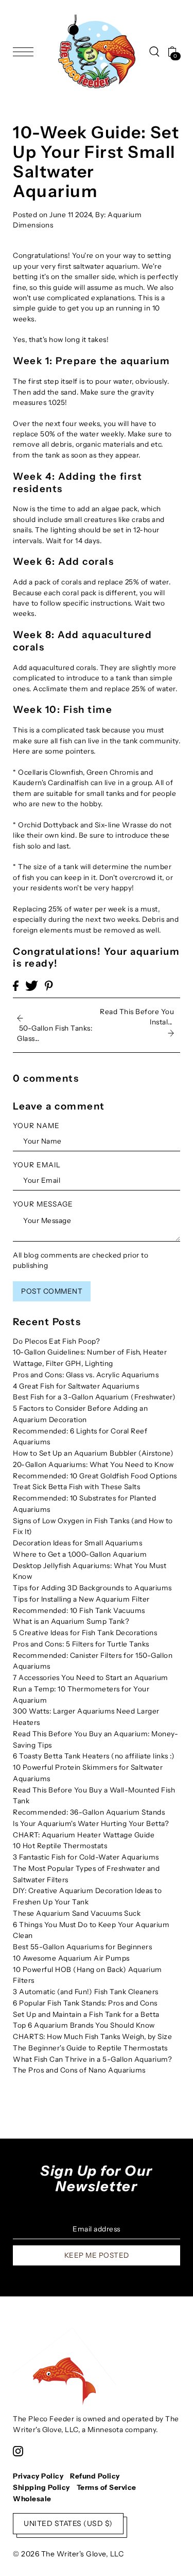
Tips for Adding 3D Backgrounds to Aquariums (92, 1588)
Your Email (37, 1165)
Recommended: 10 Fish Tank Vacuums (79, 1610)
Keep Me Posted (97, 2255)
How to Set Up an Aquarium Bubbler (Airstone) (93, 1453)
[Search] (154, 52)
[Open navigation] (26, 52)
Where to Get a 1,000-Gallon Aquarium (80, 1554)
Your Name (36, 1126)
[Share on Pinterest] (49, 986)
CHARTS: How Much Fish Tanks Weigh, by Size (92, 2036)
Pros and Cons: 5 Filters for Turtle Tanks (81, 1644)
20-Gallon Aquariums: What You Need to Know (93, 1464)
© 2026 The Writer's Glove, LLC (68, 2554)
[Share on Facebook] (16, 986)
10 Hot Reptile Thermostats (60, 1846)
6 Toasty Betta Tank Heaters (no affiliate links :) (94, 1756)
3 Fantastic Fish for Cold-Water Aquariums (86, 1857)
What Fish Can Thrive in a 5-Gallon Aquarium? (92, 2059)
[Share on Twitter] (32, 986)
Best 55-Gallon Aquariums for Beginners (82, 1947)
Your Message (43, 1204)
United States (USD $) (68, 2523)
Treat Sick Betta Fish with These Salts (76, 1487)
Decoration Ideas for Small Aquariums (77, 1543)
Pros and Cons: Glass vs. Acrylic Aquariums (86, 1375)
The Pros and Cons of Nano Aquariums (79, 2070)
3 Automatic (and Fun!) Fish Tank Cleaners (86, 1992)
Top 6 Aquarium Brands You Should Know (84, 2025)
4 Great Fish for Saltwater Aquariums (76, 1386)
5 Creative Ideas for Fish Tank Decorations (85, 1633)
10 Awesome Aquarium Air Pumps (71, 1958)
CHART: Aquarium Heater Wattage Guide (84, 1835)
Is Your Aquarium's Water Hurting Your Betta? (91, 1823)
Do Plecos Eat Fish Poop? (56, 1341)
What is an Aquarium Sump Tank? (71, 1621)
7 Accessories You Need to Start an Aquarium (91, 1677)
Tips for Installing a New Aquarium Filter (81, 1599)
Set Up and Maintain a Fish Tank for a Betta (86, 2014)
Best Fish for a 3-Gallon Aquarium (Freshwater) (94, 1397)
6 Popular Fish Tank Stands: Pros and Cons (85, 2003)
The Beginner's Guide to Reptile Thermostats (90, 2048)
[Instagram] (18, 2451)
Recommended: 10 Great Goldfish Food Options (95, 1476)
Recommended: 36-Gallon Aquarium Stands (89, 1812)
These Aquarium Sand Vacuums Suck (77, 1913)
